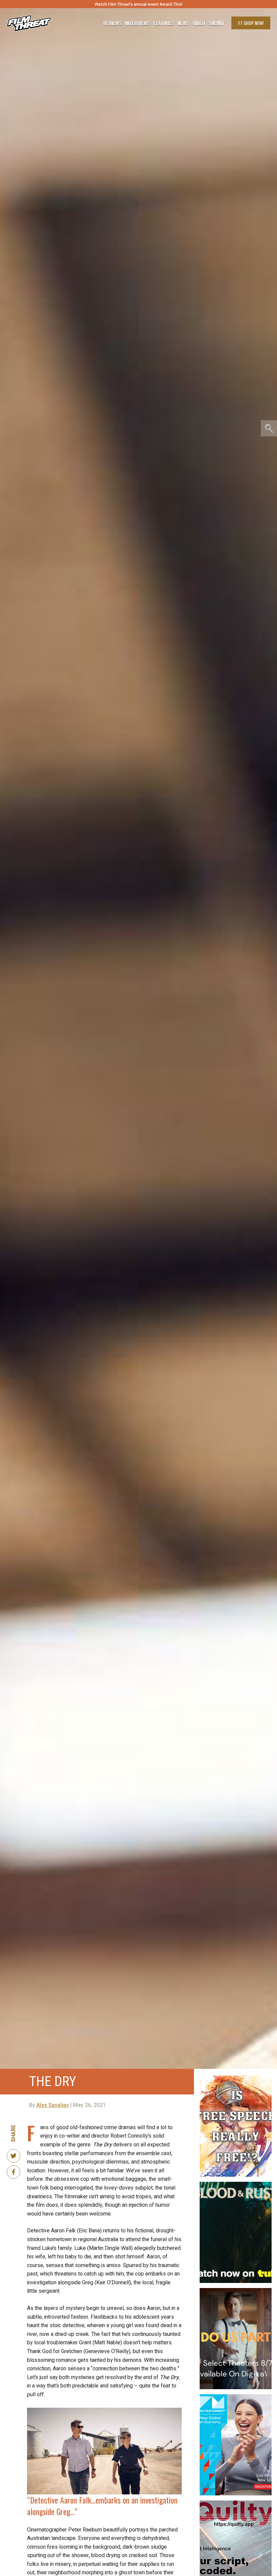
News (183, 23)
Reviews (112, 23)
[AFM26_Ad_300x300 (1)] (236, 2397)
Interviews (137, 23)
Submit (217, 23)
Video (199, 23)
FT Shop (251, 23)
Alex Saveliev (53, 2105)
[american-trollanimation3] (236, 2078)
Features (164, 23)
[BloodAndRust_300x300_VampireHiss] (236, 2184)
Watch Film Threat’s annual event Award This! (138, 4)
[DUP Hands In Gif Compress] (236, 2291)
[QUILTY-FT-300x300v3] (236, 2503)
